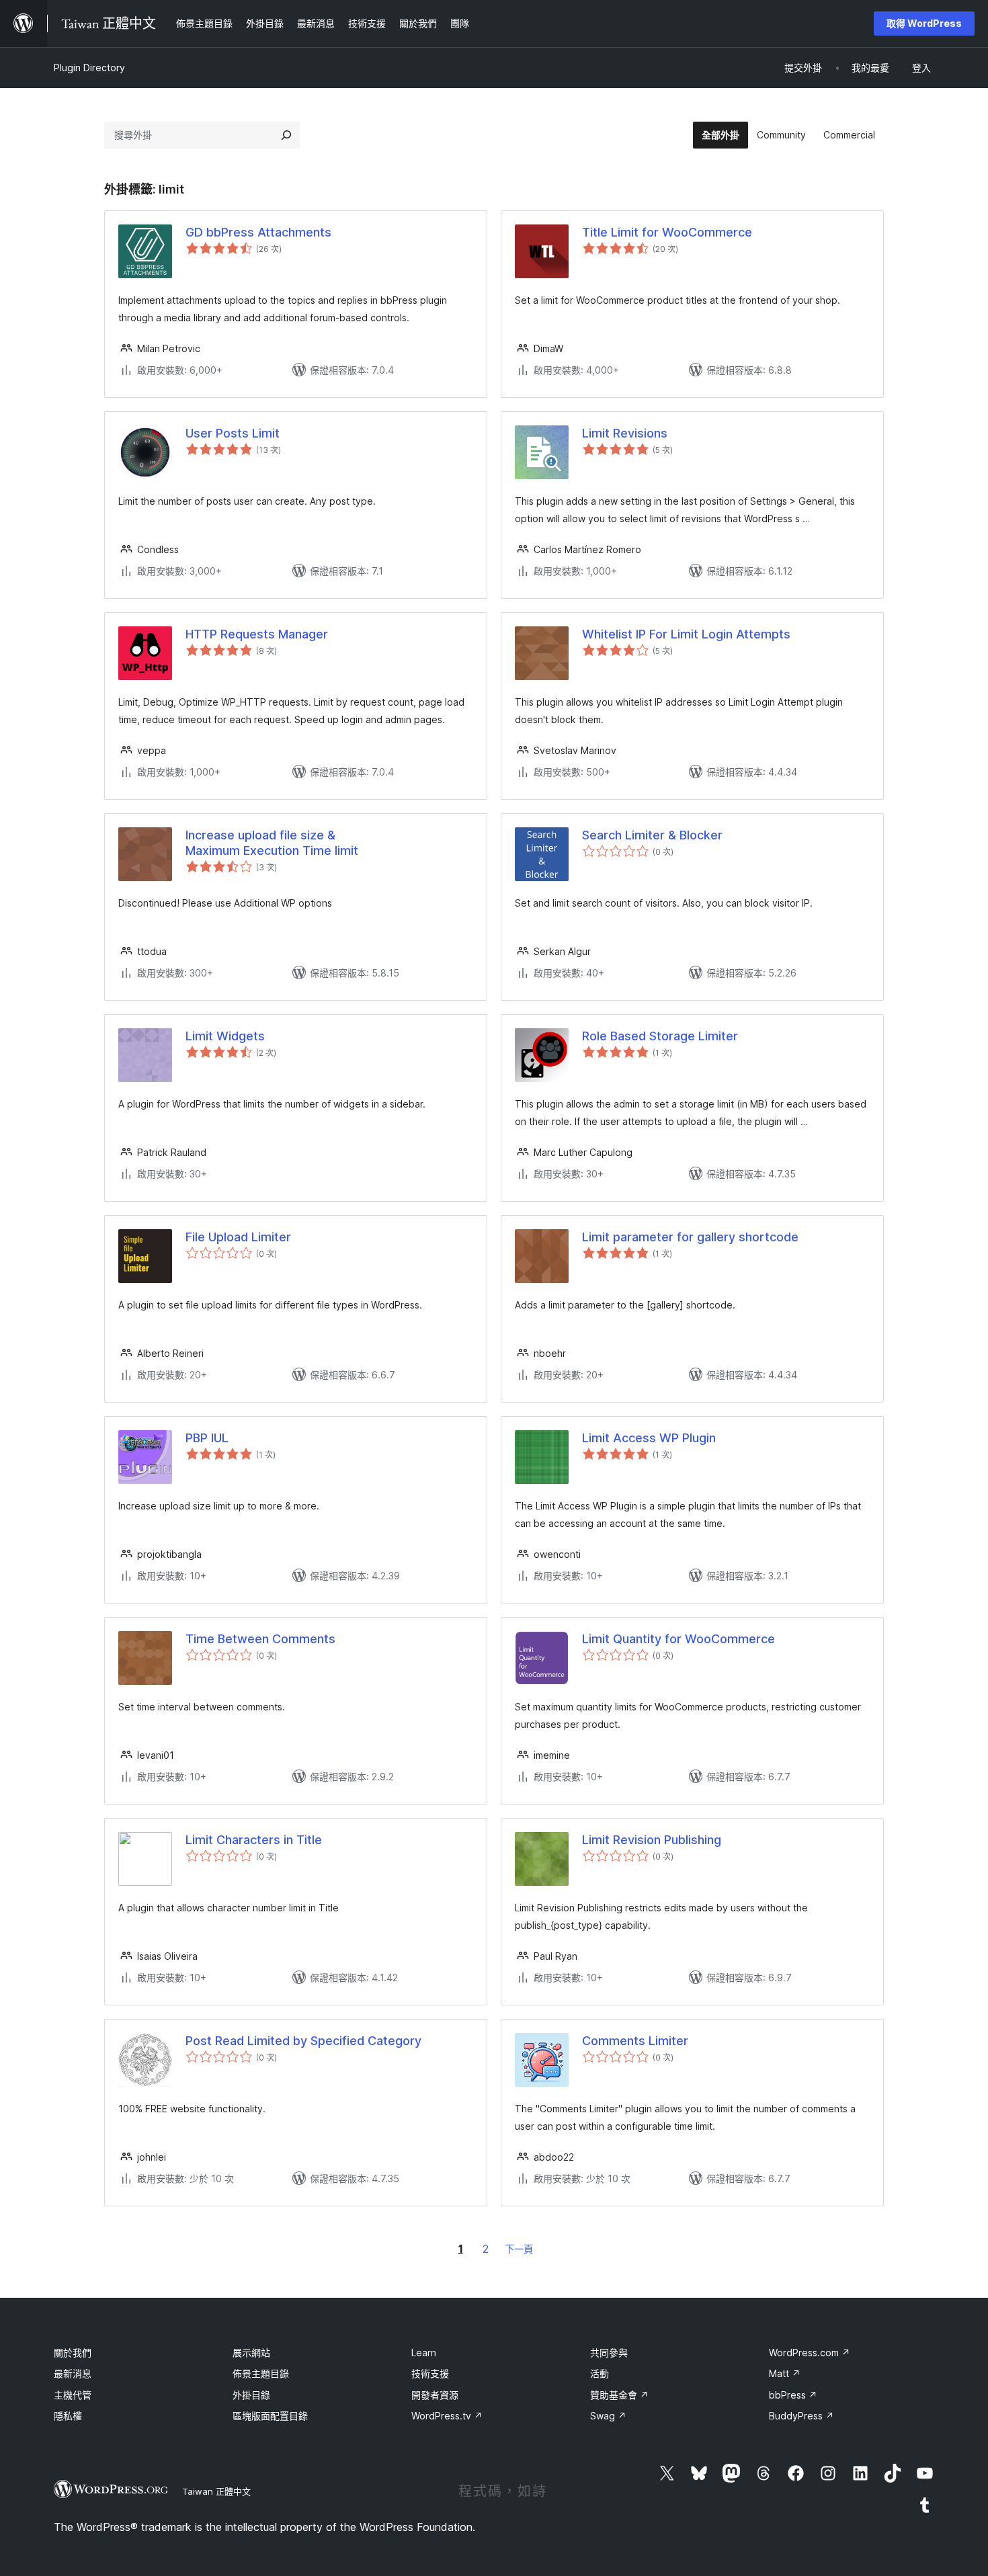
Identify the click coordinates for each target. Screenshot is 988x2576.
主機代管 (73, 2395)
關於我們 (73, 2353)
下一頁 (519, 2249)
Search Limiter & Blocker (652, 835)
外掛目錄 (251, 2395)
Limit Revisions (625, 433)
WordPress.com (810, 2353)
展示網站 (251, 2353)
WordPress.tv (447, 2416)
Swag (608, 2416)
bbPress (793, 2395)
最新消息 (73, 2373)
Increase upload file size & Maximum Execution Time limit (272, 843)
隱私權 (68, 2416)
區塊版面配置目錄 (270, 2416)
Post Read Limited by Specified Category (303, 2041)
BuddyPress (801, 2416)
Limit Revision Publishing (652, 1840)
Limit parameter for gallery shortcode (690, 1237)
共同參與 (609, 2353)
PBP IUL (207, 1438)
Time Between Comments (260, 1639)
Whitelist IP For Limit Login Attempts (686, 634)
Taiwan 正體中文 (216, 2491)
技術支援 (430, 2373)
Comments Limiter (635, 2041)
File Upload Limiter (238, 1237)
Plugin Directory (89, 68)
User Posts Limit (233, 433)
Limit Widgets (225, 1036)
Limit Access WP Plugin (649, 1438)
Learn (424, 2353)
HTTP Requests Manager (257, 634)
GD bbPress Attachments (258, 232)
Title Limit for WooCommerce (667, 232)
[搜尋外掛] (286, 135)
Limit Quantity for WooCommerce (678, 1639)
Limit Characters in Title (254, 1840)
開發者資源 (435, 2395)
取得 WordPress (924, 23)
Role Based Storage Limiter (660, 1036)
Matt (785, 2373)
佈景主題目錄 (261, 2373)
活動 (600, 2373)
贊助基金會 (619, 2395)
